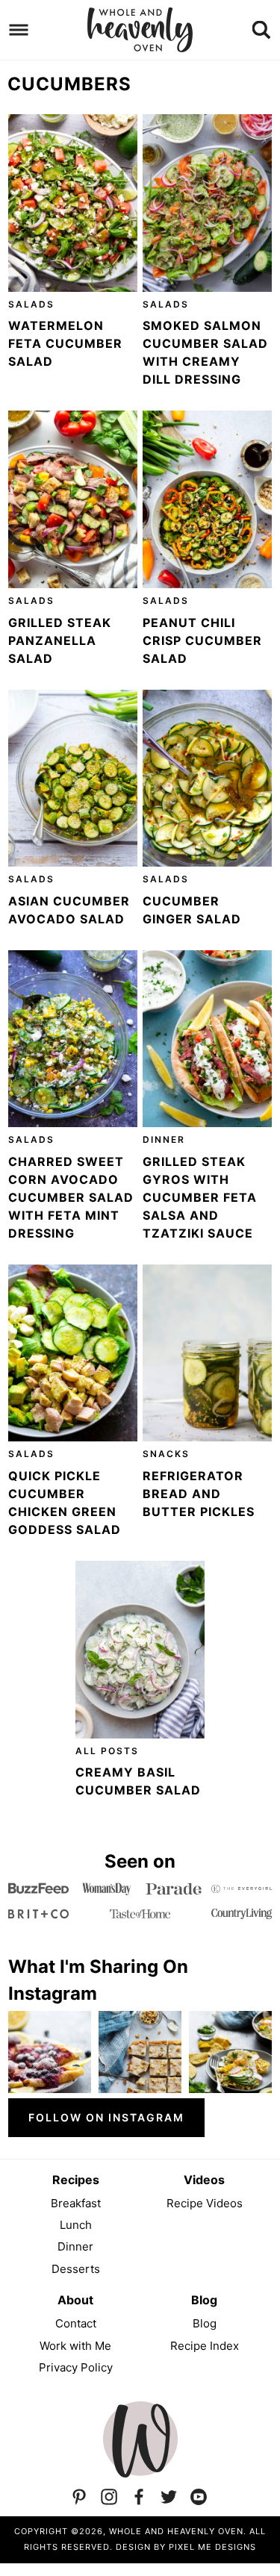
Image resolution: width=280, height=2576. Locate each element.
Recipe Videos (205, 2203)
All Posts (107, 1751)
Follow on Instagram (106, 2117)
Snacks (166, 1454)
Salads (31, 304)
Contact (76, 2323)
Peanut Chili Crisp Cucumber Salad (202, 640)
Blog (205, 2323)
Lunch (76, 2225)
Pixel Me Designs (212, 2547)
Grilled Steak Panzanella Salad (60, 640)
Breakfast (76, 2203)
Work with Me (75, 2346)
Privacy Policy (76, 2367)
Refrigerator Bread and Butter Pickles (199, 1494)
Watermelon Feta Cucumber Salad (65, 343)
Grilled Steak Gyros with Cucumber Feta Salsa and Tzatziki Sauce (200, 1197)
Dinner (164, 1139)
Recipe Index (205, 2346)
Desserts (76, 2269)
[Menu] (19, 30)
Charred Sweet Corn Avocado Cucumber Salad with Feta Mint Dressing (71, 1197)
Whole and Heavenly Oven (140, 30)
